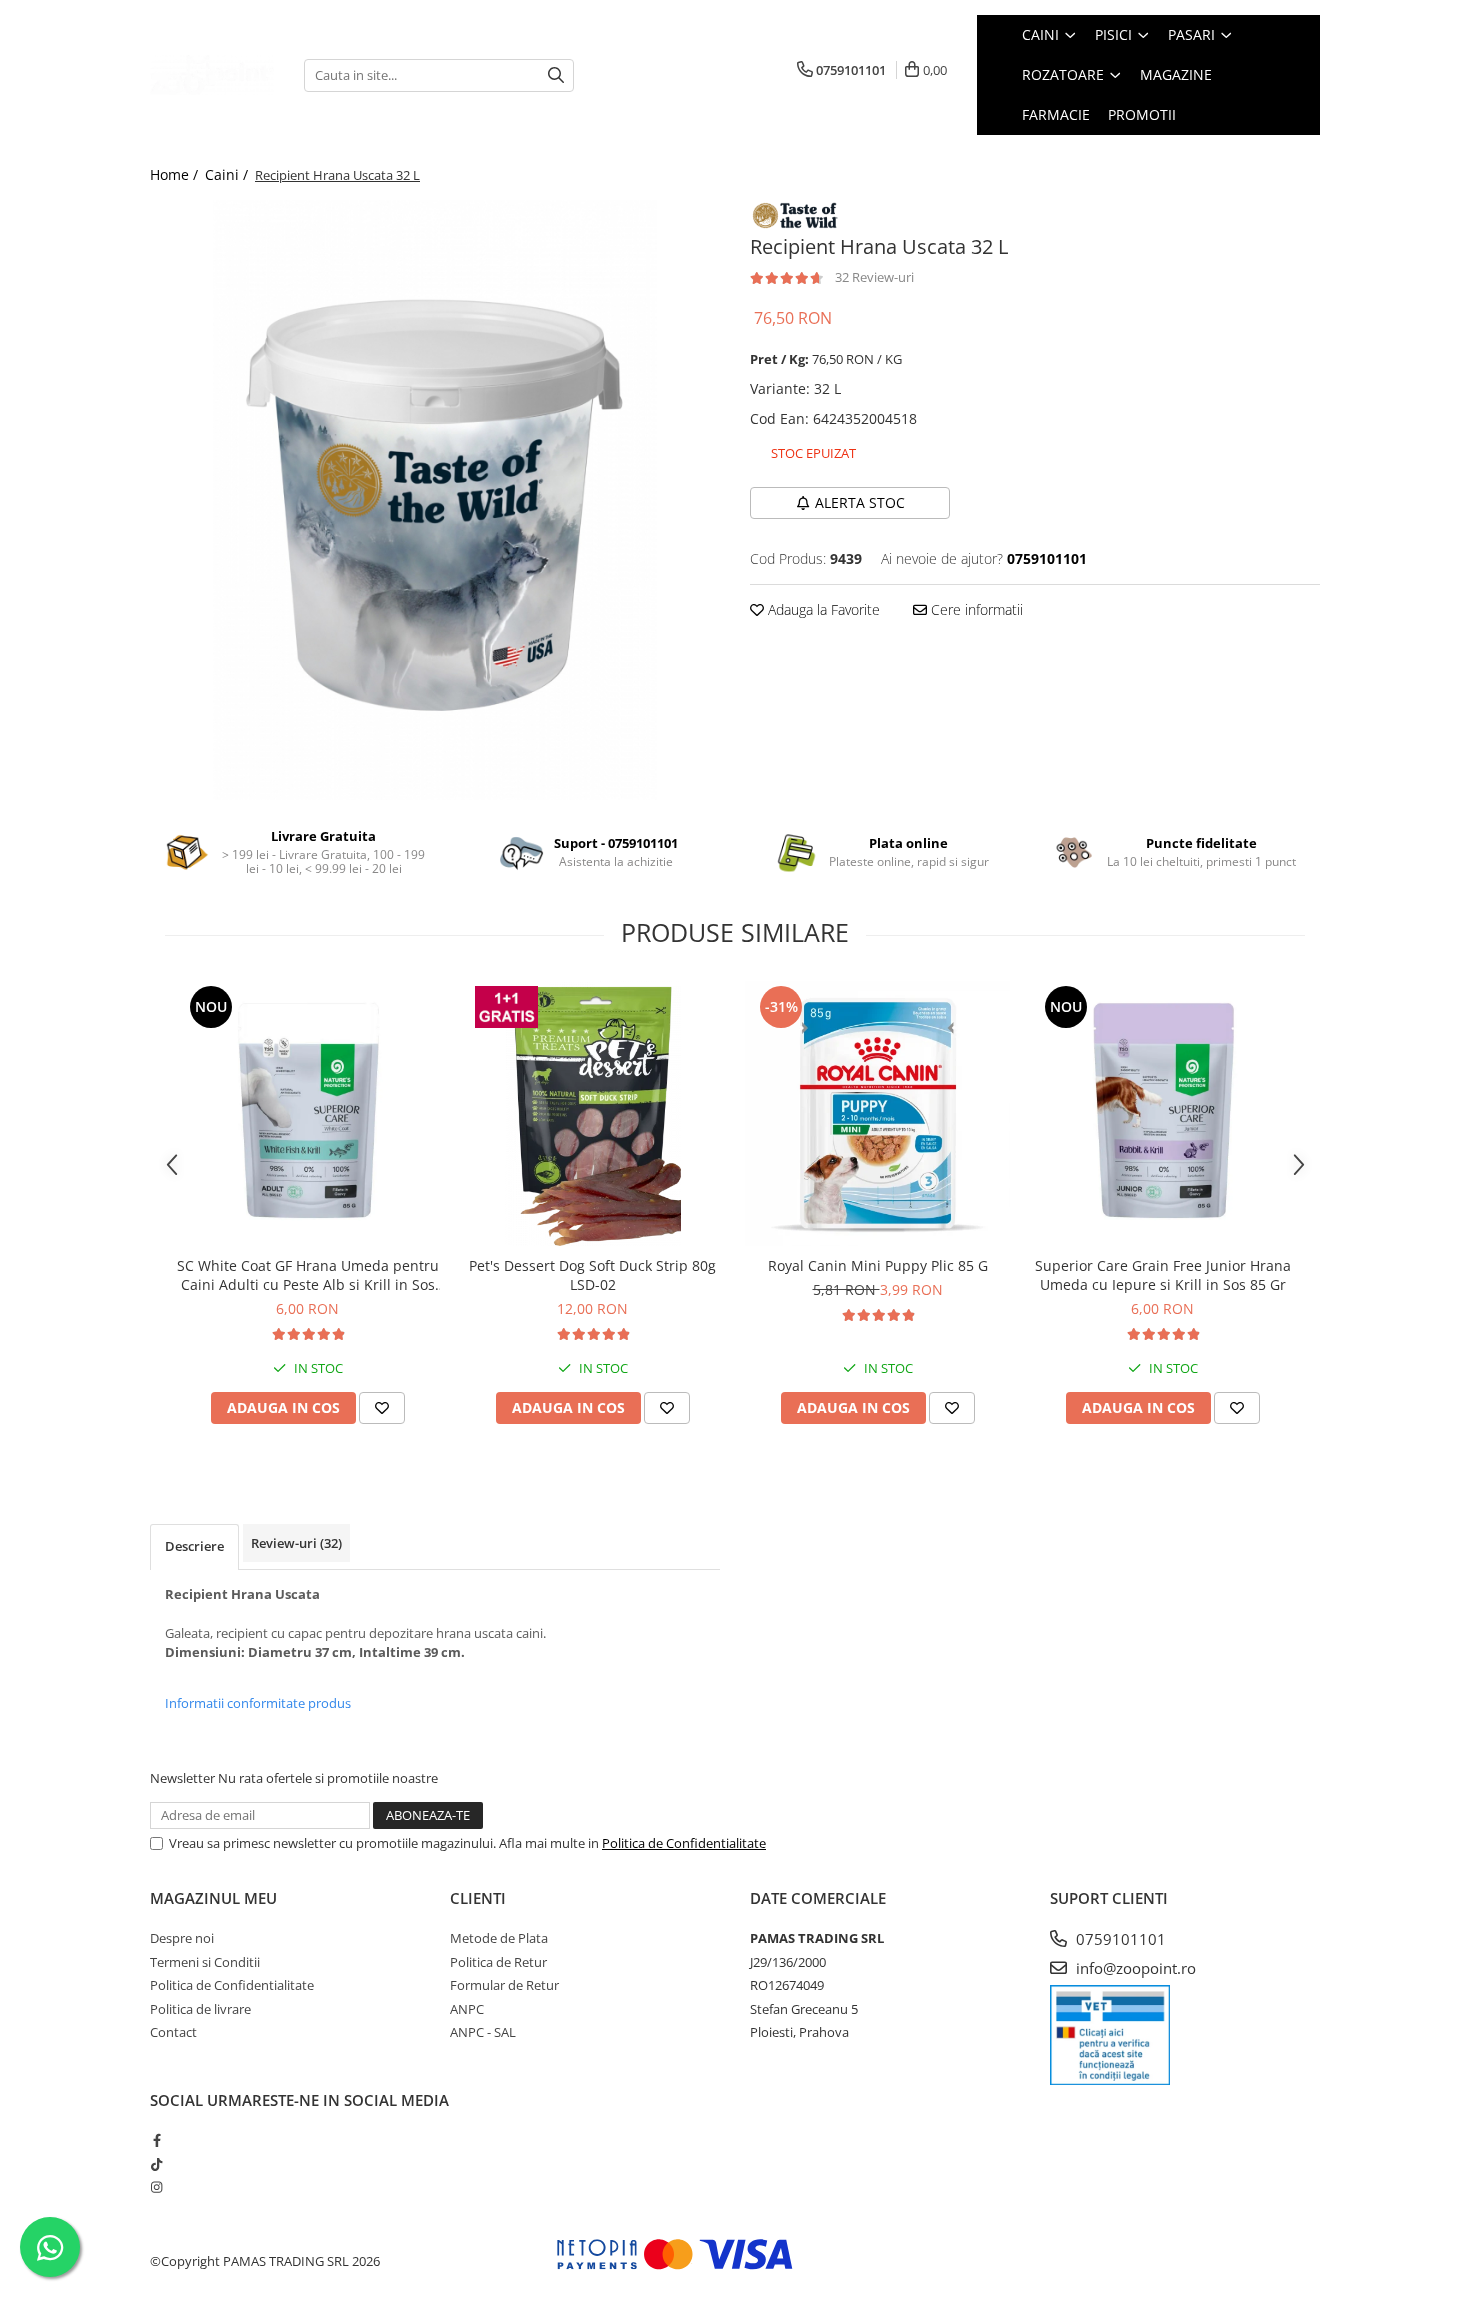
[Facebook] (156, 2140)
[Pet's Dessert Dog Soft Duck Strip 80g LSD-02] (592, 1113)
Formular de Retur (504, 1985)
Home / (176, 174)
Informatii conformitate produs (258, 1703)
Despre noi (182, 1938)
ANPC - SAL (483, 2032)
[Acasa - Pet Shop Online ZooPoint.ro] (212, 75)
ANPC (467, 2009)
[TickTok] (156, 2164)
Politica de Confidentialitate (684, 1843)
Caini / (228, 174)
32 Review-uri (874, 277)
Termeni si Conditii (205, 1962)
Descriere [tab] (194, 1546)
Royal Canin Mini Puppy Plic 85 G (878, 1265)
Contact (173, 2032)
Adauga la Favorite (822, 609)
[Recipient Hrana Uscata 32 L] (435, 500)
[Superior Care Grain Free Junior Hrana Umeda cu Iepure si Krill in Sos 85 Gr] (1162, 1113)
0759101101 (1119, 1939)
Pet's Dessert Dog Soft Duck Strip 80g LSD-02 (592, 1275)
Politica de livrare (200, 2009)
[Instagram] (156, 2187)
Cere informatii (975, 609)
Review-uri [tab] (296, 1543)
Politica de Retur (498, 1962)
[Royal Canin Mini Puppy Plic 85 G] (877, 1113)
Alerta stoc (860, 502)
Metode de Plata (499, 1938)
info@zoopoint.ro (1134, 1968)
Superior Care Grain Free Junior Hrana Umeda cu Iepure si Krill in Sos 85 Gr (1163, 1275)
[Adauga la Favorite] (382, 1408)
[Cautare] (556, 75)
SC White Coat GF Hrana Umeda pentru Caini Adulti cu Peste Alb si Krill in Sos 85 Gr (308, 1275)
